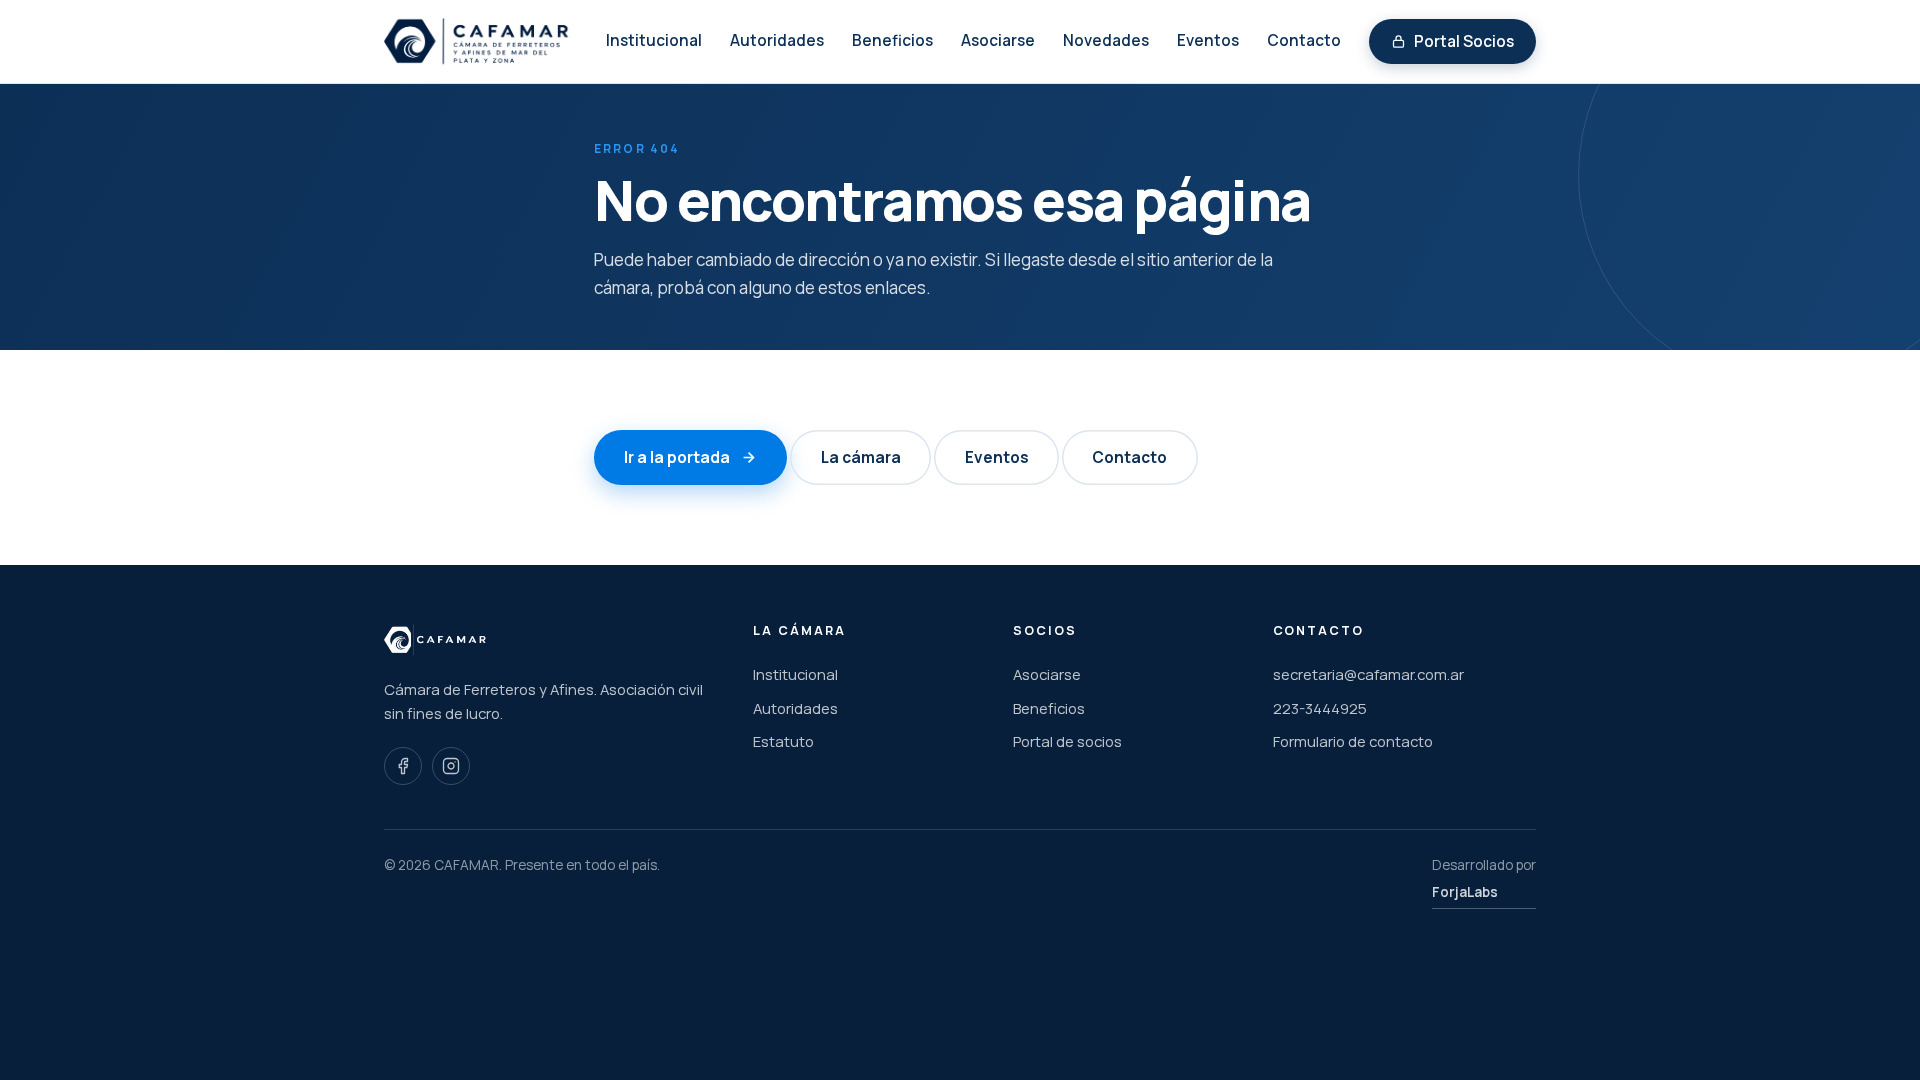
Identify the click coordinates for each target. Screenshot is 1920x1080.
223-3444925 (1320, 708)
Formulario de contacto (1353, 741)
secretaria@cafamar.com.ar (1368, 674)
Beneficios (892, 40)
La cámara (861, 457)
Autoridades (777, 40)
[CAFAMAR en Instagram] (451, 766)
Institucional (654, 40)
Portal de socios (1067, 741)
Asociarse (998, 40)
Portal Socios (1464, 41)
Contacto (1304, 40)
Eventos (1208, 40)
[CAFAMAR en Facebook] (403, 766)
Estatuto (783, 741)
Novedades (1106, 40)
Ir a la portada (677, 457)
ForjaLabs (1465, 892)
